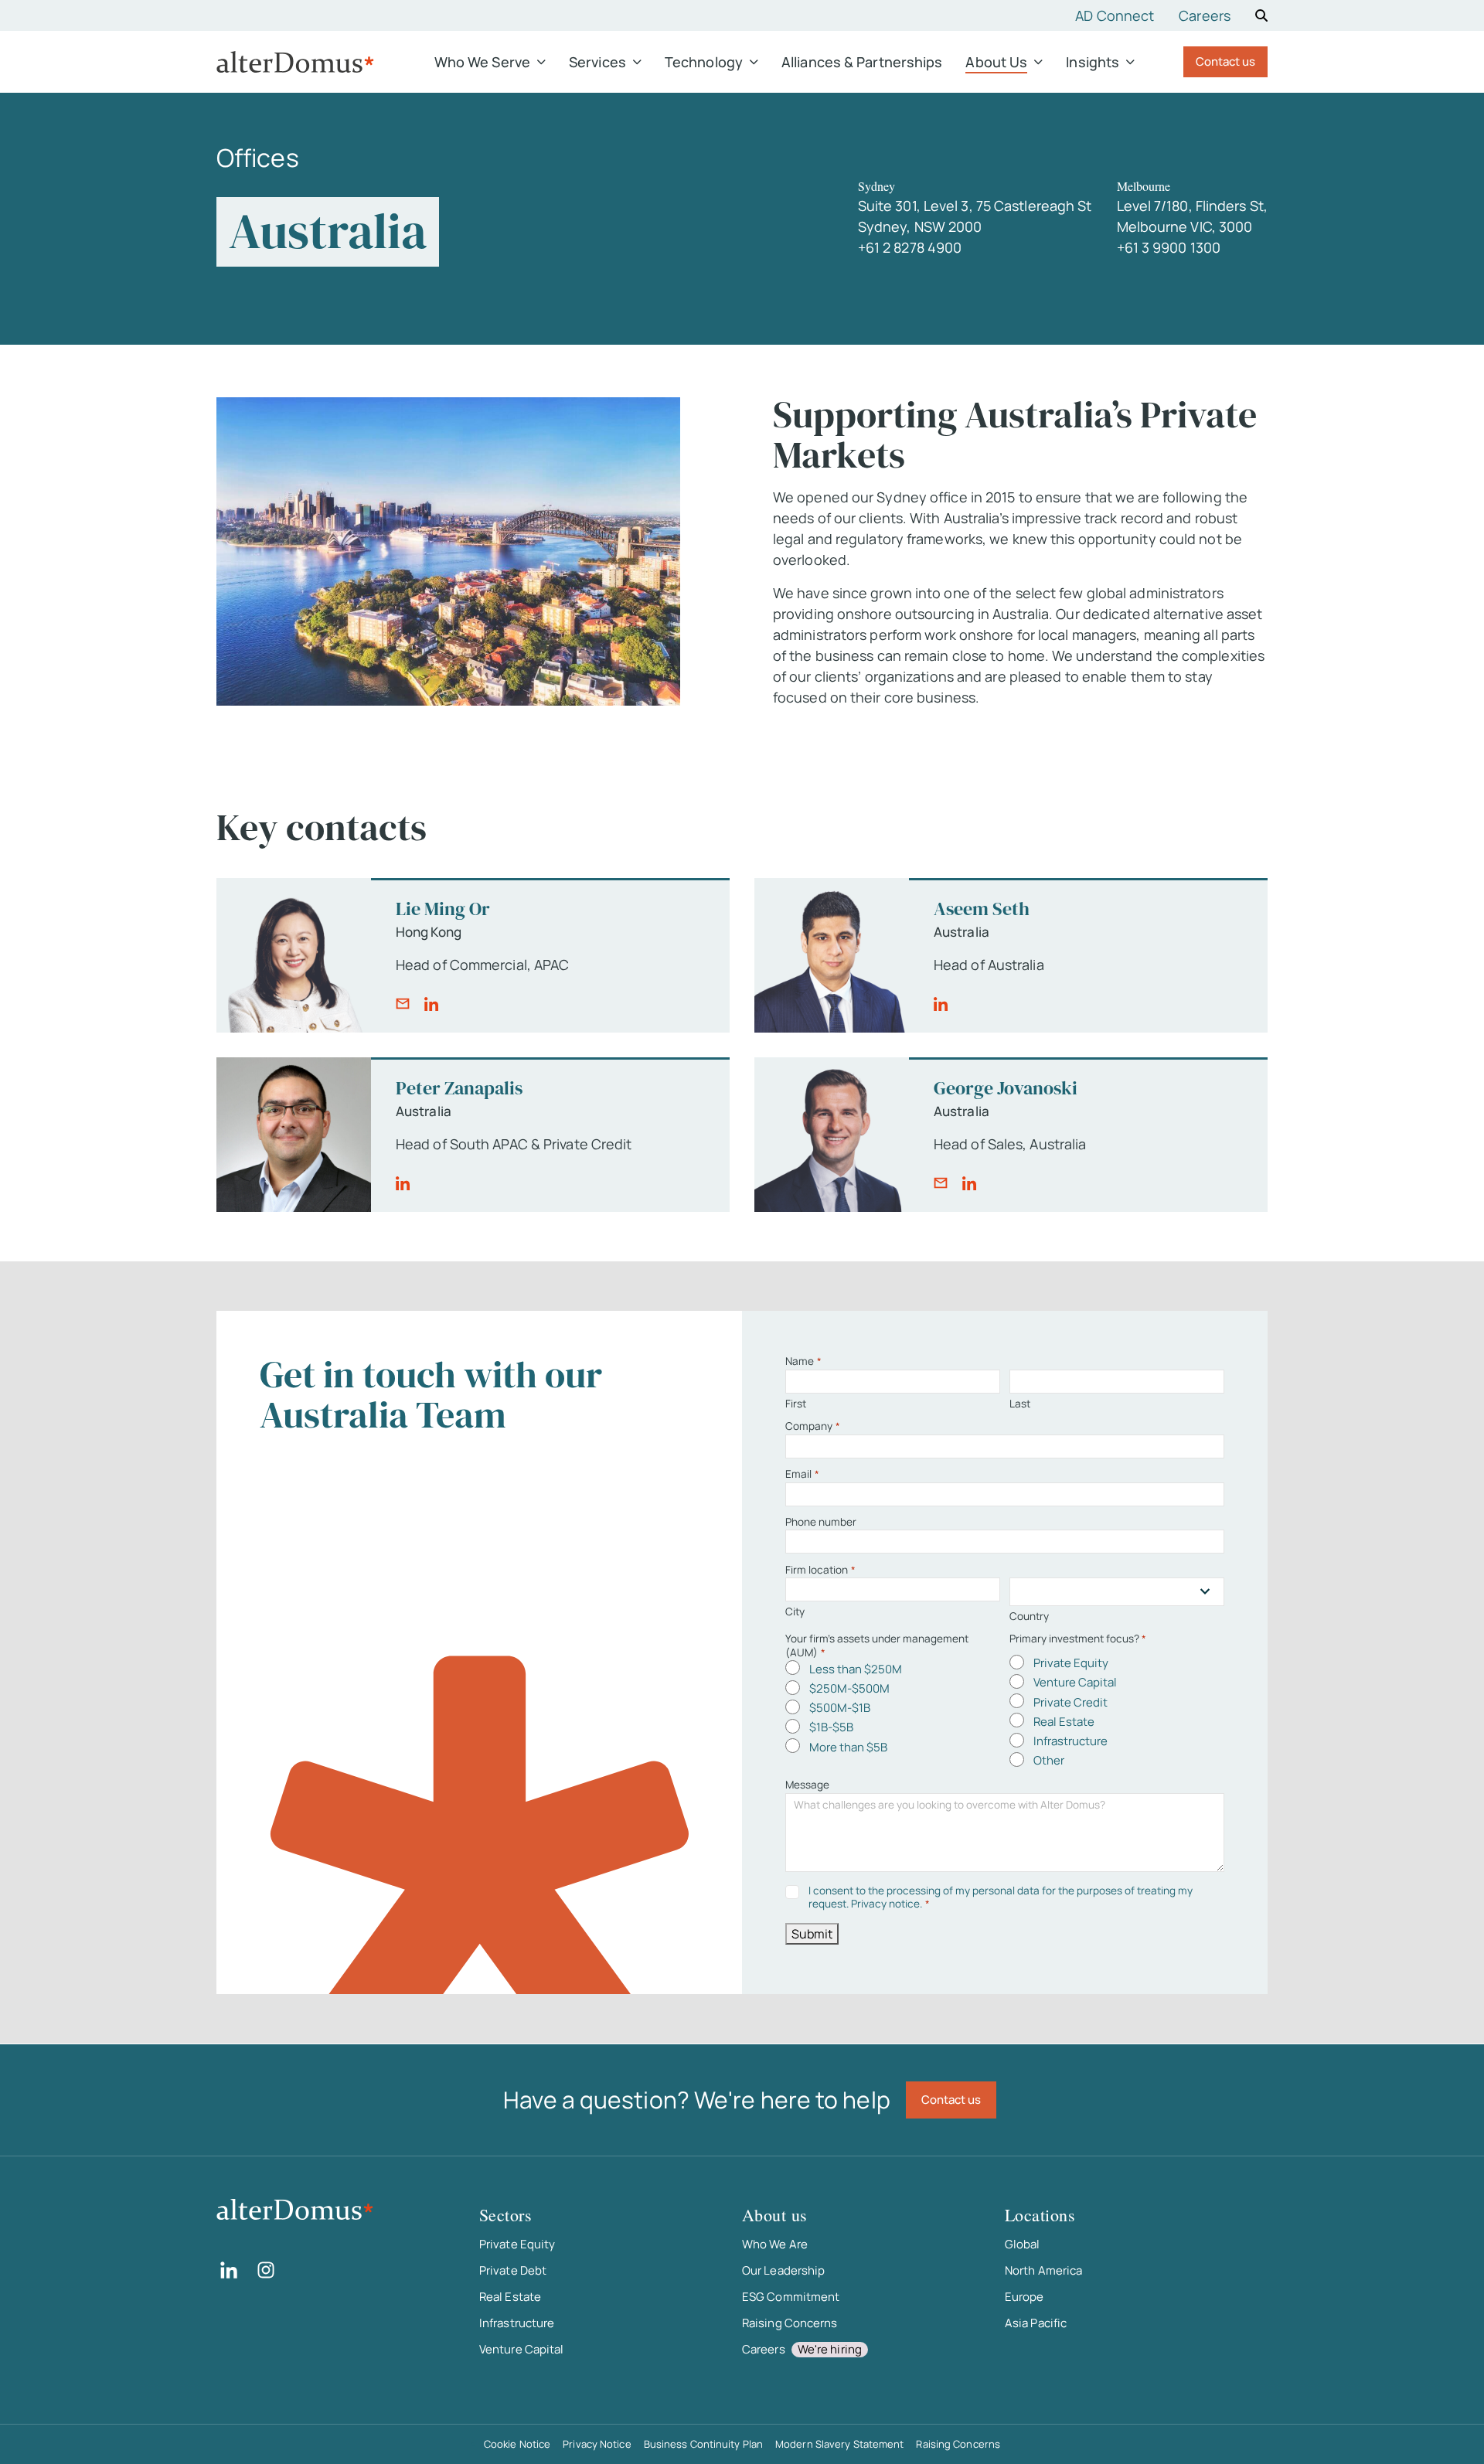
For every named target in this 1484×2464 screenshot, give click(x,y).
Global (1023, 2244)
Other (1049, 1760)
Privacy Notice (597, 2444)
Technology (704, 62)
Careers (1205, 15)
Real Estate (1064, 1722)
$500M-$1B (840, 1708)
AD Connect (1115, 15)
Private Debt (513, 2270)
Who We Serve (482, 62)
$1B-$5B (831, 1727)
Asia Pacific (1036, 2323)
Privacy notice (885, 1904)
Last (1020, 1404)
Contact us (1225, 61)
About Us (996, 62)
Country (1029, 1616)
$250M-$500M (849, 1688)
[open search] (1261, 15)
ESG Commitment (791, 2297)
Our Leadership (783, 2270)
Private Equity (1071, 1663)
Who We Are (775, 2244)
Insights (1093, 62)
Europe (1025, 2297)
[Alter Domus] (295, 62)
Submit (812, 1934)
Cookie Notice (517, 2444)
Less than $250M (856, 1669)
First (796, 1404)
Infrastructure (1070, 1741)
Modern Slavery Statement (839, 2444)
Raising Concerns (790, 2323)
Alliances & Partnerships (862, 62)
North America (1043, 2270)
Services (597, 62)
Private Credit (1070, 1702)
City (795, 1611)
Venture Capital (1075, 1682)
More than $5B (848, 1747)
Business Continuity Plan (703, 2444)
